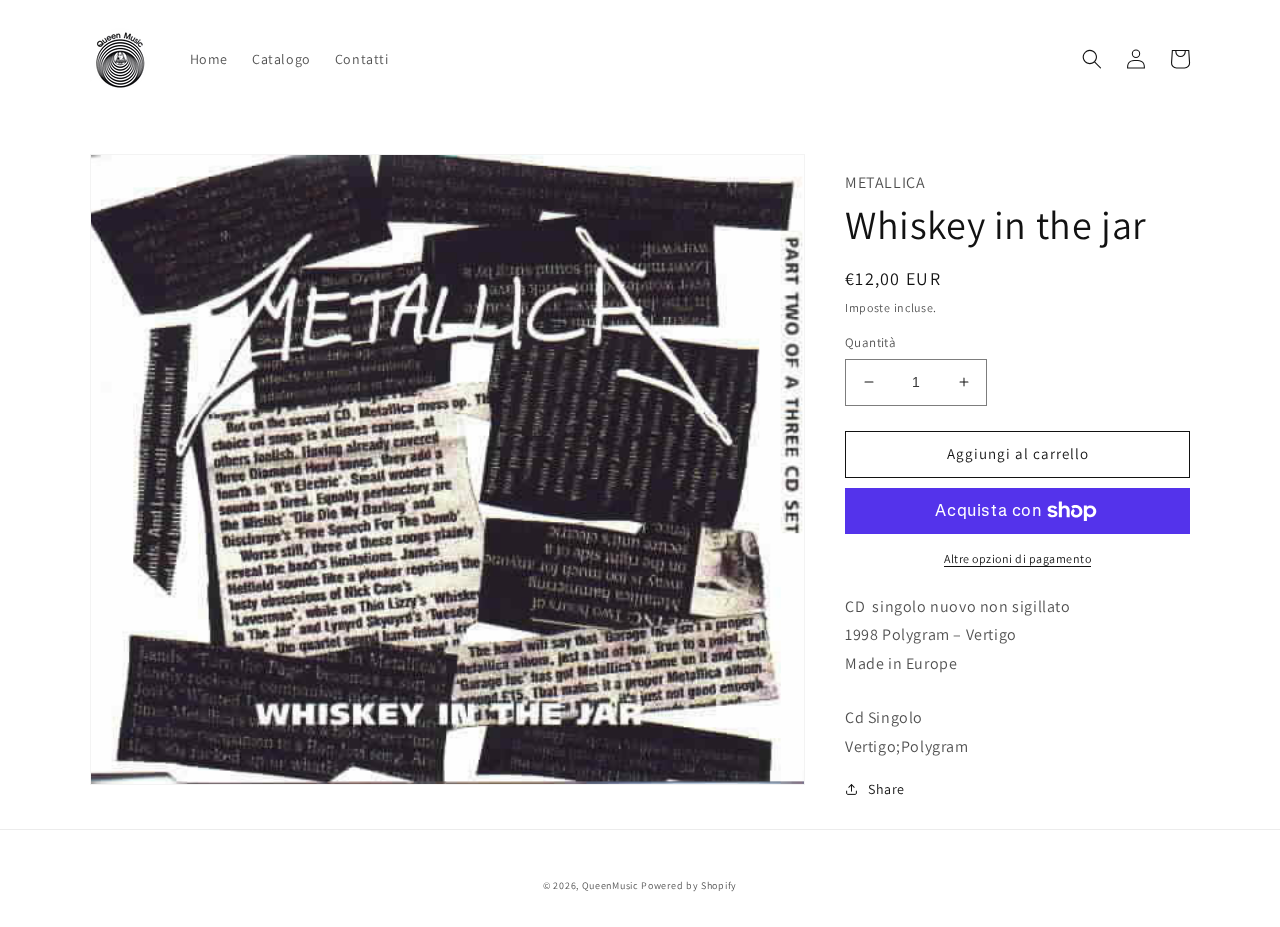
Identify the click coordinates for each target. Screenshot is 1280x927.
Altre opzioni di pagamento (1017, 558)
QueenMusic (610, 885)
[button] (1092, 59)
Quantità (870, 342)
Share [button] (886, 789)
